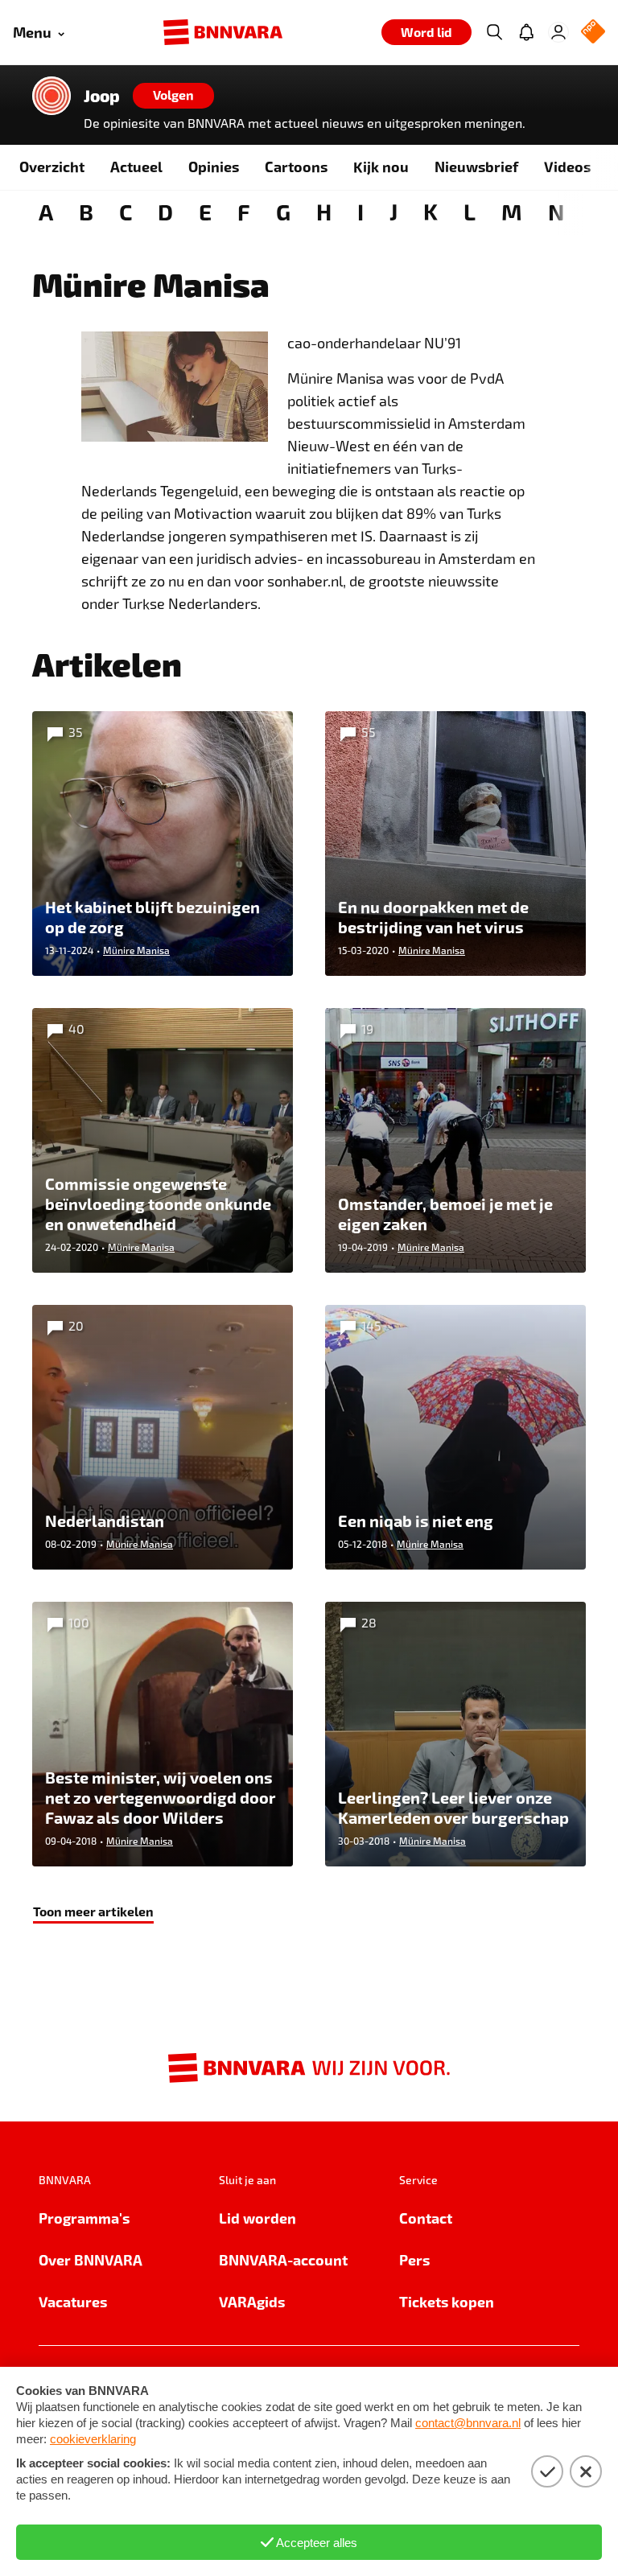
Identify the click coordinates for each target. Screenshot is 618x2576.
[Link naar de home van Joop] (51, 96)
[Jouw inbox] (526, 32)
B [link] (86, 211)
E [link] (205, 211)
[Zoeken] (494, 32)
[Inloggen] (558, 32)
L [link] (470, 211)
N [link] (556, 211)
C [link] (126, 211)
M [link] (512, 211)
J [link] (393, 211)
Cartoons (296, 166)
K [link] (431, 211)
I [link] (360, 211)
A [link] (46, 211)
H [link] (324, 211)
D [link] (165, 211)
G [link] (283, 211)
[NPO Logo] (593, 33)
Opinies (214, 166)
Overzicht (52, 166)
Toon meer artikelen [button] (93, 1911)
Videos (567, 166)
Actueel (136, 166)
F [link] (244, 211)
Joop (102, 96)
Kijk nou (381, 166)
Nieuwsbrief (476, 166)
